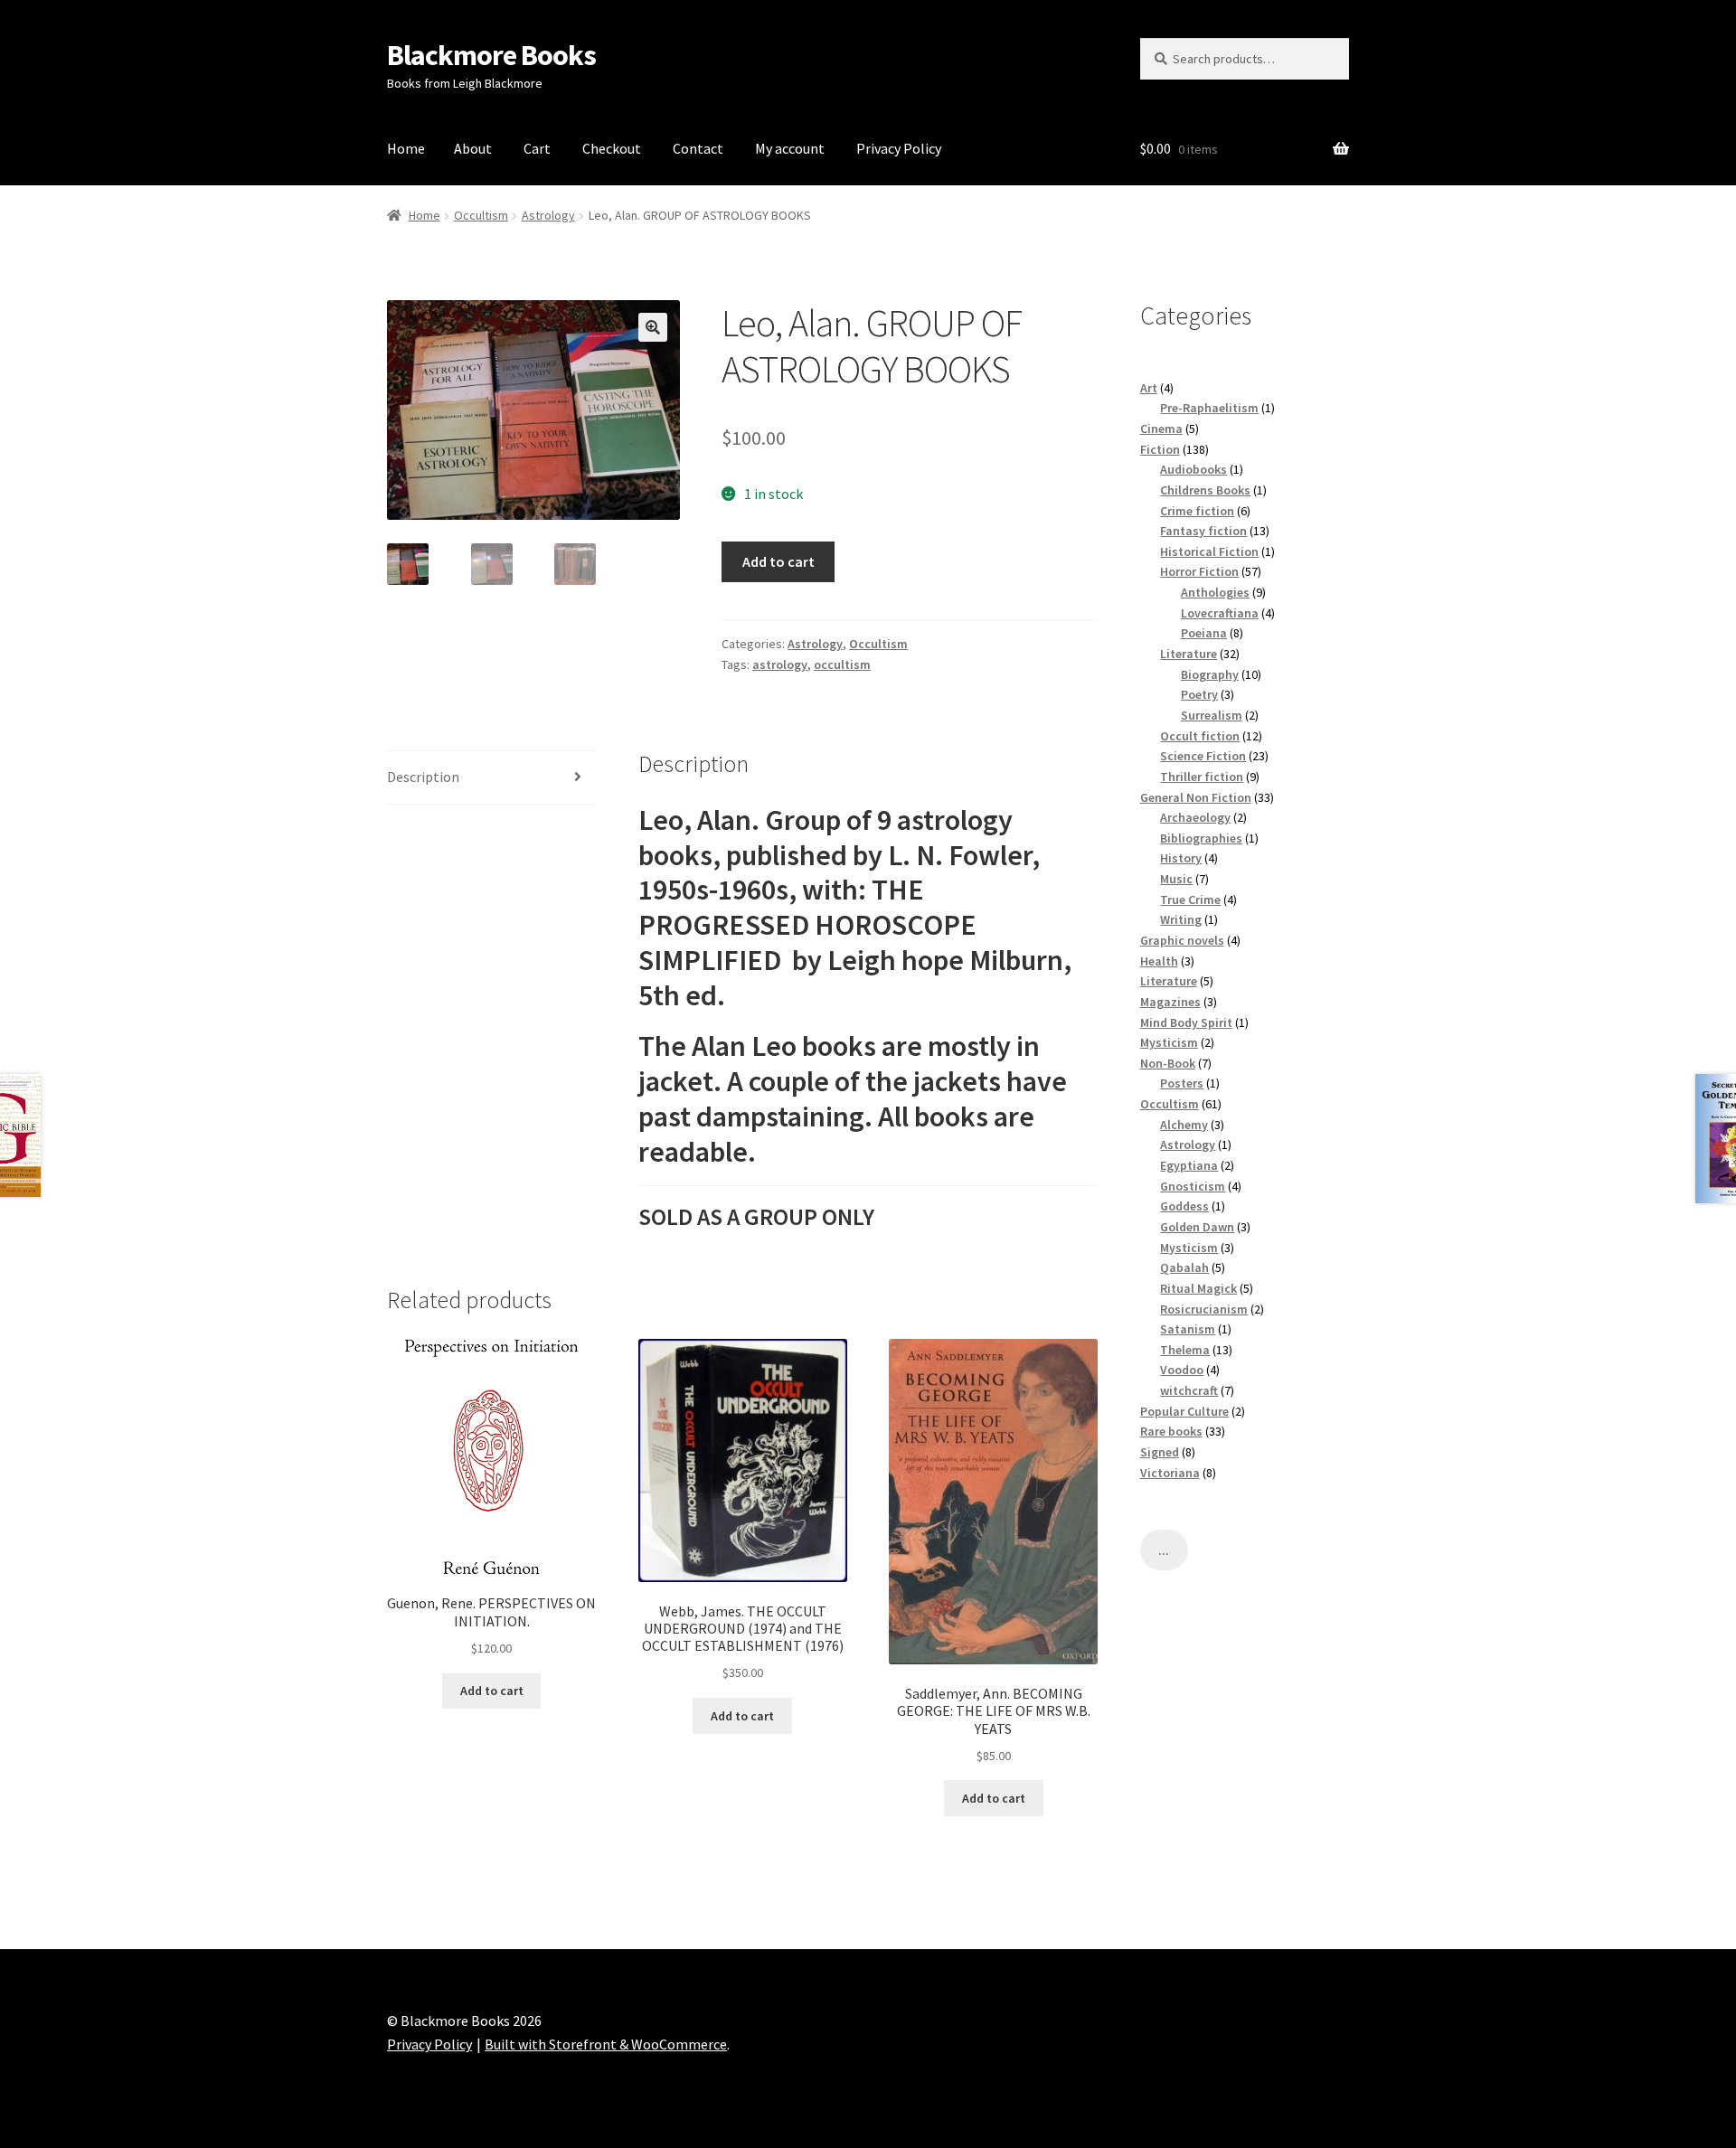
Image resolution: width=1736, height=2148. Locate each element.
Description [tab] (423, 777)
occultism (842, 664)
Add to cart (778, 561)
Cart (537, 148)
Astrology (548, 215)
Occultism (481, 215)
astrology (780, 664)
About (473, 148)
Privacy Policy (899, 148)
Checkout (612, 148)
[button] (653, 327)
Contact (698, 148)
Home (406, 148)
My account (790, 148)
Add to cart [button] (492, 1691)
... (1164, 1550)
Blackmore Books (491, 55)
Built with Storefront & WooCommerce (606, 2044)
